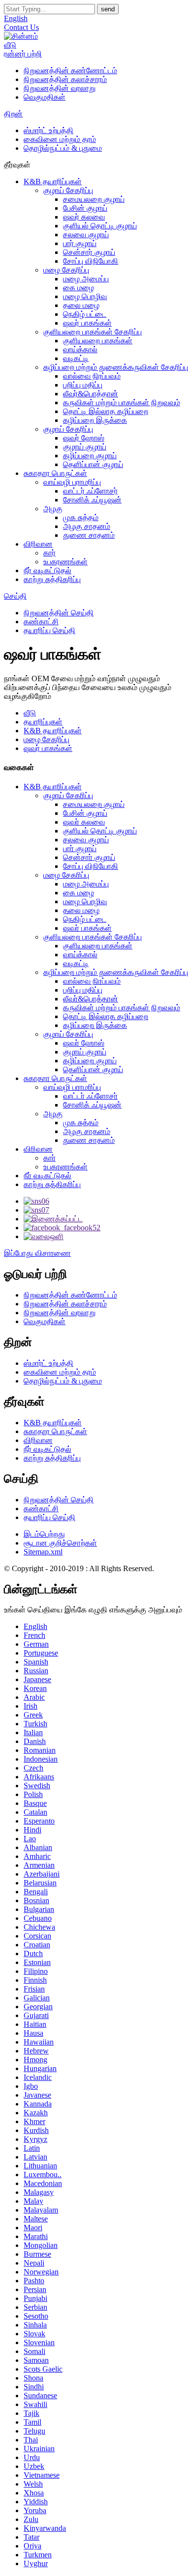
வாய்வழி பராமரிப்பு (72, 482)
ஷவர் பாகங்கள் (87, 323)
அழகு (53, 509)
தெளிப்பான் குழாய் (93, 464)
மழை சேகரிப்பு (66, 270)
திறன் (13, 114)
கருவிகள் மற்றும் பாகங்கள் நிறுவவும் (122, 402)
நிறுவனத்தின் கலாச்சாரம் (65, 79)
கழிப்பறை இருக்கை (95, 420)
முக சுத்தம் (81, 517)
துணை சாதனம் (89, 535)
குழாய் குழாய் (85, 447)
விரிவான (38, 544)
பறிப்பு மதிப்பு (83, 385)
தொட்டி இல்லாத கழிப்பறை (106, 411)
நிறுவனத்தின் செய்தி (59, 613)
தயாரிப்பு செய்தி (49, 630)
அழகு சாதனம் (87, 526)
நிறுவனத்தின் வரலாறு (60, 88)
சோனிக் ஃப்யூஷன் (92, 500)
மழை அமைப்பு (86, 279)
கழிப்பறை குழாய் (90, 456)
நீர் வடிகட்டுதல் (48, 570)
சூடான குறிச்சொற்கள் (60, 1543)
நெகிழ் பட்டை (85, 314)
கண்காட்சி (41, 622)
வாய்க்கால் (80, 349)
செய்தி (15, 596)
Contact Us (21, 27)
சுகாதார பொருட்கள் (55, 473)
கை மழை (79, 288)
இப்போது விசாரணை (37, 1253)
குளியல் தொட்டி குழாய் (100, 226)
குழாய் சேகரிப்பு (68, 190)
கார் (49, 553)
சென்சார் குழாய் (89, 252)
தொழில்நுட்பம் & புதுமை (63, 148)
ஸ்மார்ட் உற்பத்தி (48, 130)
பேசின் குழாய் (85, 208)
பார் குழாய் (80, 243)
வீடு (10, 45)
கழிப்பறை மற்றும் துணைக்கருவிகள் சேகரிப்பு (116, 367)
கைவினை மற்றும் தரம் (60, 139)
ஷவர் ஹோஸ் (84, 438)
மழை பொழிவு (85, 296)
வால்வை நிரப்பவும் (92, 376)
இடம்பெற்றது (44, 1534)
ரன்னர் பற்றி (23, 54)
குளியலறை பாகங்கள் (98, 341)
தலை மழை (81, 305)
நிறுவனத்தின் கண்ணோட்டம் (70, 70)
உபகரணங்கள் (65, 562)
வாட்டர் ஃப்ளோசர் (90, 491)
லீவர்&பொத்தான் (91, 394)
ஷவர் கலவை (84, 217)
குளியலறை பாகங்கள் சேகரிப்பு (93, 332)
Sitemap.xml (43, 1552)
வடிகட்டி (76, 358)
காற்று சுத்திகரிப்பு (52, 579)
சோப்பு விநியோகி (91, 261)
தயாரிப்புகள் (43, 722)
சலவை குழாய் (86, 235)
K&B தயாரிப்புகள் (53, 181)
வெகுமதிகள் (45, 97)
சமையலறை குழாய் (94, 199)
